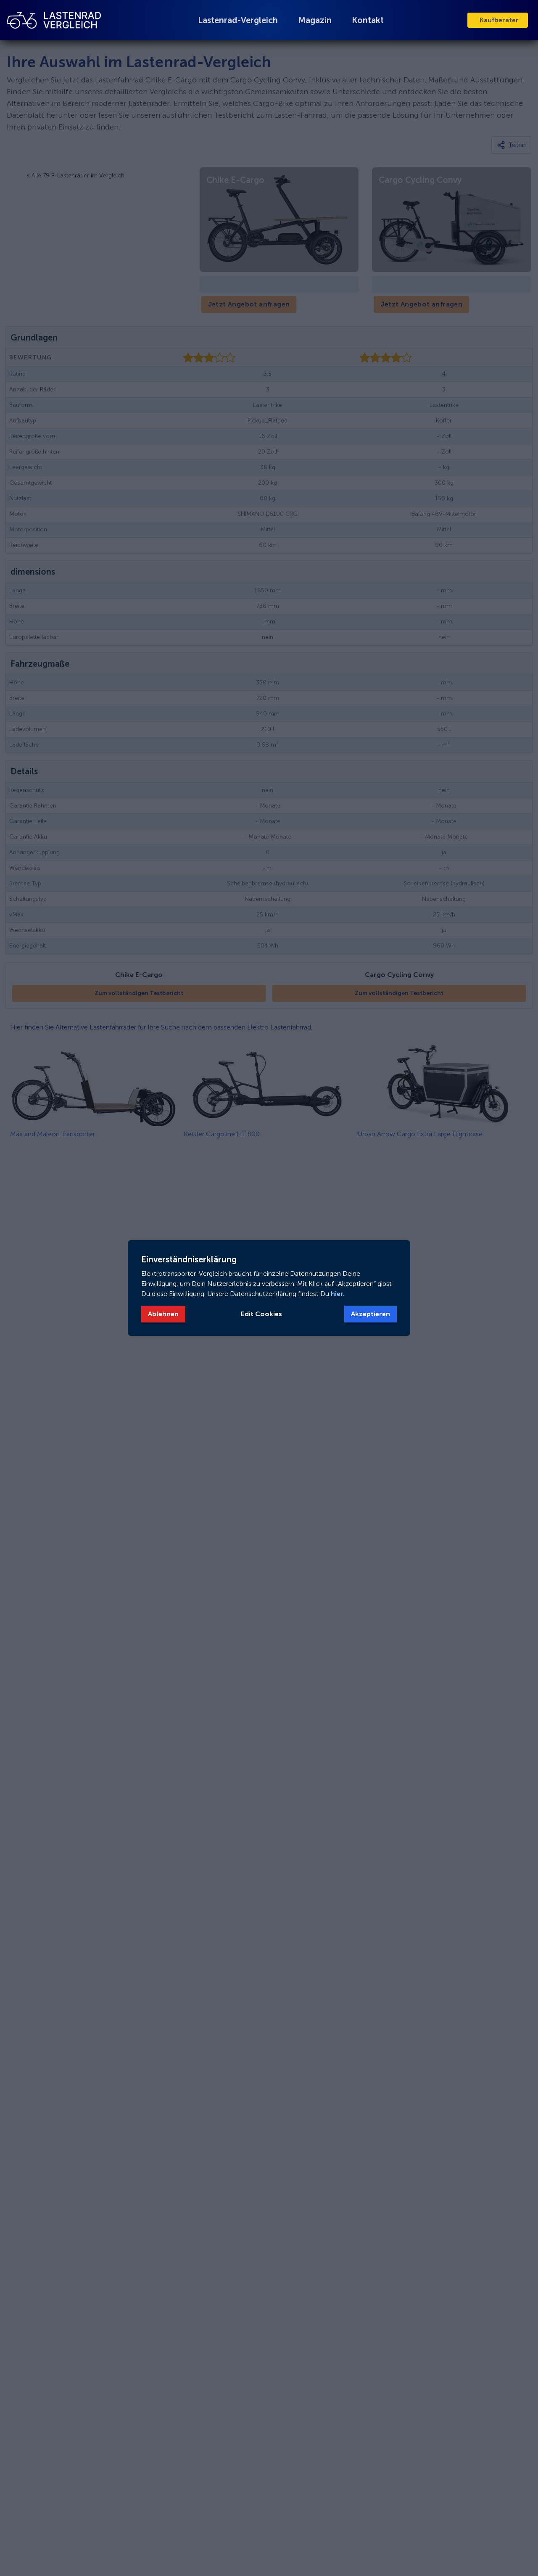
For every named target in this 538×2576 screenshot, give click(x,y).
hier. (337, 1294)
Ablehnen (163, 1314)
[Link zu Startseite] (54, 20)
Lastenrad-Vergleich (238, 20)
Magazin (315, 20)
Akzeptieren (371, 1314)
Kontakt (368, 20)
